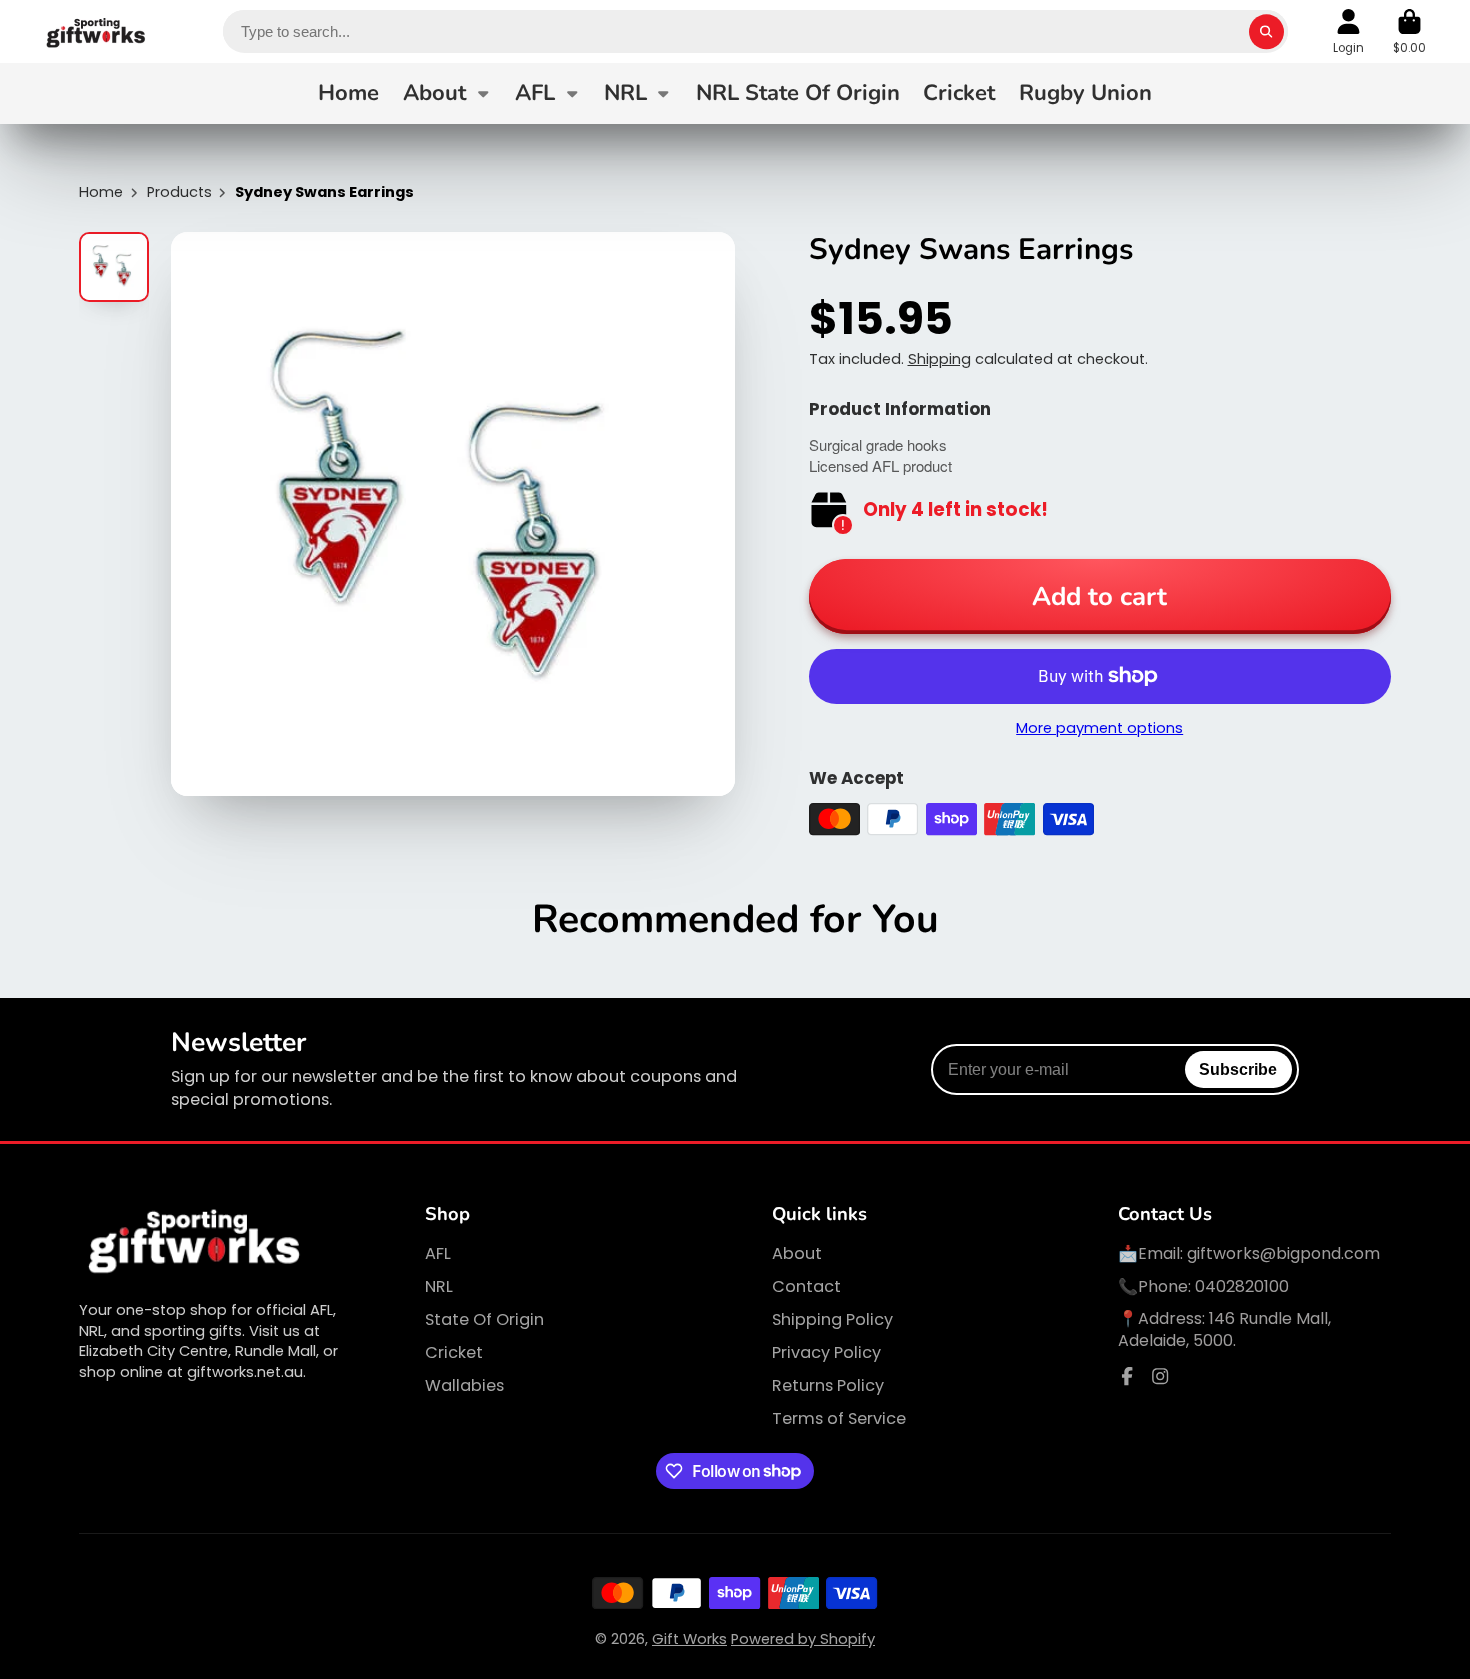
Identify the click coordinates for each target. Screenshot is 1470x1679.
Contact (806, 1287)
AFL (535, 93)
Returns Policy (828, 1386)
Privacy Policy (826, 1353)
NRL (625, 93)
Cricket (959, 93)
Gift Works (689, 1639)
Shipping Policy (832, 1320)
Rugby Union (1085, 93)
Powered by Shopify (803, 1639)
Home (348, 93)
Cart (1409, 32)
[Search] (1266, 31)
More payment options (1099, 728)
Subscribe (1238, 1069)
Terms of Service (839, 1419)
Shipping (939, 359)
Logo (96, 31)
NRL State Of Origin (798, 93)
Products (179, 192)
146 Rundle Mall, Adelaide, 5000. (1224, 1329)
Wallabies (464, 1386)
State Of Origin (484, 1320)
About (434, 93)
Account (1348, 32)
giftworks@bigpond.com (1283, 1253)
